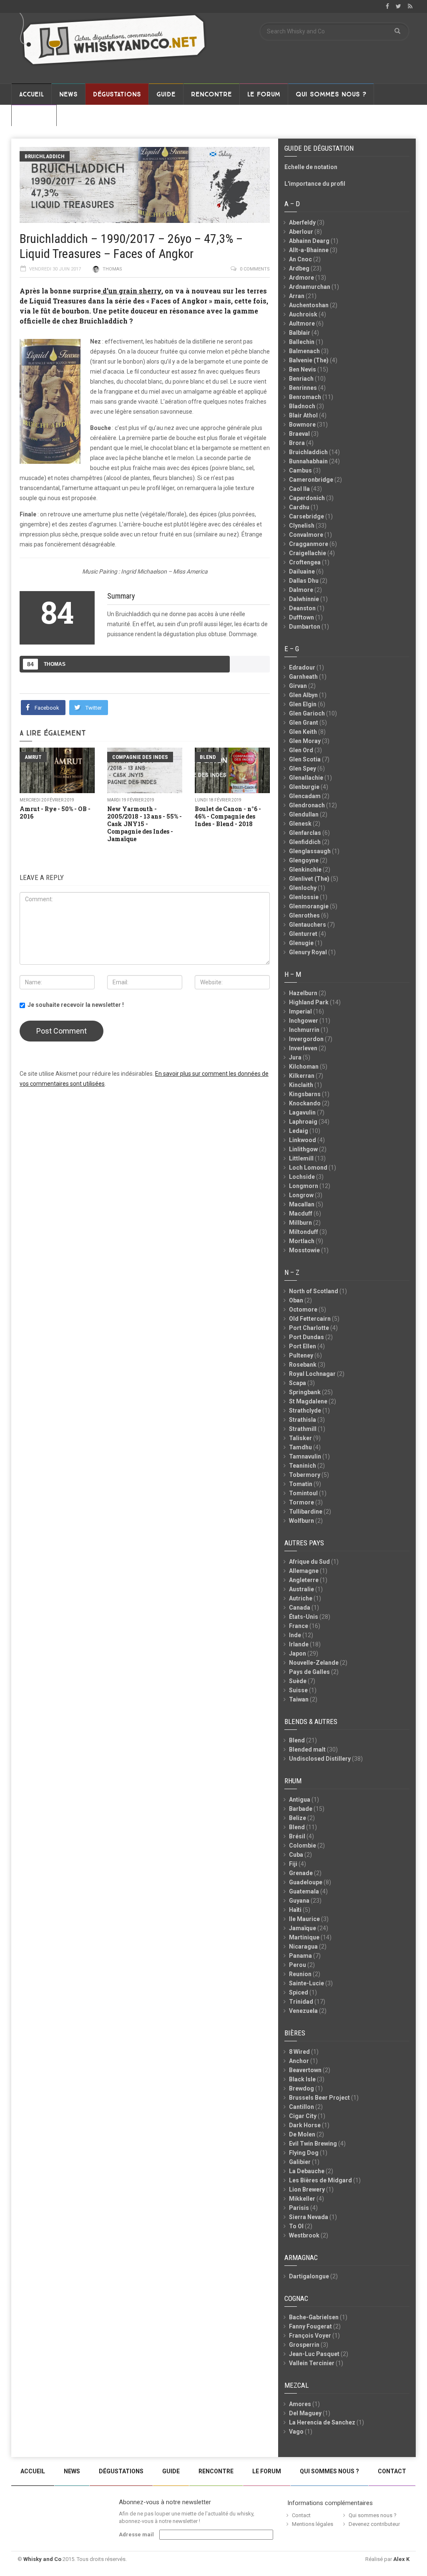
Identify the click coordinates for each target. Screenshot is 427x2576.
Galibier (300, 2162)
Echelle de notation (311, 167)
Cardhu (299, 507)
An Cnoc (300, 259)
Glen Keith (303, 732)
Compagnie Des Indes (140, 757)
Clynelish (302, 526)
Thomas (112, 269)
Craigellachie (308, 553)
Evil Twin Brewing (313, 2144)
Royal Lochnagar (312, 1374)
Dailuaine (302, 571)
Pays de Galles (309, 1672)
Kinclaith (301, 1085)
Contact (34, 116)
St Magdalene (308, 1401)
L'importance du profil (315, 184)
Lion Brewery (307, 2189)
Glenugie (301, 943)
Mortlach (302, 1241)
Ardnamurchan (310, 287)
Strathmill (303, 1429)
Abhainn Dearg (309, 241)
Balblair (300, 333)
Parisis (299, 2208)
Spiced (299, 1992)
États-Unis (304, 1617)
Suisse (298, 1690)
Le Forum (264, 94)
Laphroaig (303, 1122)
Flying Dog (304, 2153)
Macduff (301, 1213)
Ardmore (301, 278)
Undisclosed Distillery (320, 1759)
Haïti (295, 1910)
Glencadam (305, 796)
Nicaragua (303, 1947)
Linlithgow (303, 1149)
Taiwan (299, 1699)
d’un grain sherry (131, 291)
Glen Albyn (303, 695)
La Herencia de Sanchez (322, 2422)
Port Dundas (306, 1337)
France (299, 1626)
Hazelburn (303, 993)
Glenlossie (304, 897)
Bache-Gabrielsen (314, 2317)
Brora (297, 443)
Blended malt (307, 1749)
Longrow (301, 1195)
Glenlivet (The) (309, 879)
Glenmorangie (309, 906)
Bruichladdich (45, 156)
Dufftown (301, 617)
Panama (300, 1956)
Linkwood (303, 1140)
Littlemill (301, 1158)
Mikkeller (302, 2199)
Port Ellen (303, 1346)
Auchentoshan (309, 305)
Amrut (33, 757)
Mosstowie (304, 1250)
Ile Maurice (304, 1919)
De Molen (302, 2134)
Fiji (293, 1864)
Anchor (299, 2061)
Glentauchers (308, 925)
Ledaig (299, 1131)
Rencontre (211, 94)
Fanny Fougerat (310, 2326)
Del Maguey (305, 2413)
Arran (297, 296)
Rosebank (303, 1365)
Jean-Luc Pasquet (314, 2354)
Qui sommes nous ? (331, 94)
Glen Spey (303, 769)
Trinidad (301, 2002)
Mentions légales (313, 2524)
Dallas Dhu (304, 581)
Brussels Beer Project (319, 2098)
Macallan (302, 1204)
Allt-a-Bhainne (309, 250)
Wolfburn (301, 1521)
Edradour (302, 667)
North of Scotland (314, 1291)
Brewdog (301, 2088)
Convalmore (306, 535)
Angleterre (304, 1580)
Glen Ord (301, 750)
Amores (300, 2404)
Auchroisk (303, 314)
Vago (296, 2432)
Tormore (301, 1502)
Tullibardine (306, 1512)
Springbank (305, 1392)
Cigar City (303, 2116)
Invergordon (306, 1039)
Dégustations (117, 94)
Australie (301, 1589)
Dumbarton (305, 627)
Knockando (305, 1103)
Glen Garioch (307, 713)
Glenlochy (303, 888)
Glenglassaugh (310, 851)
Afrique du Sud (309, 1562)
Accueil (31, 94)
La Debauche (307, 2171)
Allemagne (304, 1571)
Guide (166, 94)
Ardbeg (299, 268)
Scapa (298, 1383)
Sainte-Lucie (306, 1983)
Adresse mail (136, 2534)
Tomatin (301, 1484)
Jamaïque (303, 1928)
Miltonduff (304, 1232)
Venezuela (303, 2011)
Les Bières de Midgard (320, 2180)
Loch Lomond (308, 1168)
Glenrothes (304, 915)
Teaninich (303, 1466)
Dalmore (301, 590)
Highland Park (309, 1002)
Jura (295, 1057)
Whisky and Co (42, 2559)
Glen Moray (305, 741)
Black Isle (302, 2079)
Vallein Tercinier (312, 2363)
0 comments (255, 269)
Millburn (300, 1223)
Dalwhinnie (304, 599)
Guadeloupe (306, 1882)
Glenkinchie (305, 870)
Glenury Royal (308, 952)
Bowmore (302, 425)
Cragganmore (309, 544)
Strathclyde (305, 1411)
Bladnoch (302, 406)
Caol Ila (299, 489)
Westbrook (304, 2235)
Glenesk (300, 824)
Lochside (302, 1177)
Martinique (304, 1937)
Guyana (299, 1901)
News (68, 94)
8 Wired (299, 2052)
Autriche (301, 1598)
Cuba (296, 1855)
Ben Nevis (303, 369)
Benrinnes (303, 388)
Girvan (298, 686)
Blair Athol (303, 415)
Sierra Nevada (309, 2217)
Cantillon (301, 2107)
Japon (298, 1653)
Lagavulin (302, 1112)
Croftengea (305, 562)
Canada (300, 1608)
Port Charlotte (309, 1328)
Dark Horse (305, 2125)
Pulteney (301, 1355)
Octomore (303, 1309)
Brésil (297, 1836)
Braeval (299, 434)
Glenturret (303, 934)
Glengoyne (304, 860)
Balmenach (304, 351)
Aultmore (302, 324)
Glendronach (307, 805)
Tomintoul (303, 1493)
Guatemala (304, 1891)
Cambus (300, 470)
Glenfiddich (305, 842)
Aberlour (301, 232)
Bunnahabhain (308, 461)
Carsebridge (306, 516)
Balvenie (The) (309, 360)
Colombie (303, 1845)
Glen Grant (304, 723)
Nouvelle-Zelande (314, 1663)
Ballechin (302, 342)
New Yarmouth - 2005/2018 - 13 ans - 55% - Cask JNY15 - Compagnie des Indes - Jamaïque (144, 824)
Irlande (299, 1644)
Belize (298, 1818)
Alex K (401, 2559)
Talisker (300, 1438)
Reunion (300, 1974)
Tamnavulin (305, 1456)
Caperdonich (307, 498)
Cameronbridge (311, 480)
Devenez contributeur (374, 2524)
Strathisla (303, 1420)
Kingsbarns (305, 1094)
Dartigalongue (309, 2276)
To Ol (296, 2226)
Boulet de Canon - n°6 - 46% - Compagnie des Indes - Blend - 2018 (228, 816)
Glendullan (304, 814)
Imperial (300, 1011)
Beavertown (305, 2070)
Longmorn (304, 1186)
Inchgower (304, 1021)
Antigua (300, 1800)
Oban (296, 1300)
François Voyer (310, 2336)
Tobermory (305, 1475)
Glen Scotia (305, 759)
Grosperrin (304, 2345)
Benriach (301, 379)
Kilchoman (304, 1067)
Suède (298, 1681)
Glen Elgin (303, 704)
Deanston (302, 608)
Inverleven (303, 1048)
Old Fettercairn (310, 1319)
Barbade (301, 1809)
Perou (298, 1965)
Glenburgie (304, 787)
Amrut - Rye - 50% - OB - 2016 (55, 813)
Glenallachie (306, 778)
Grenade (301, 1873)
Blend (208, 757)
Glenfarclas (305, 833)
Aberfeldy (302, 222)
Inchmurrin (304, 1030)
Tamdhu (300, 1447)
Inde (295, 1635)
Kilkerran (302, 1076)
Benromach (305, 397)
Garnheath (303, 677)
